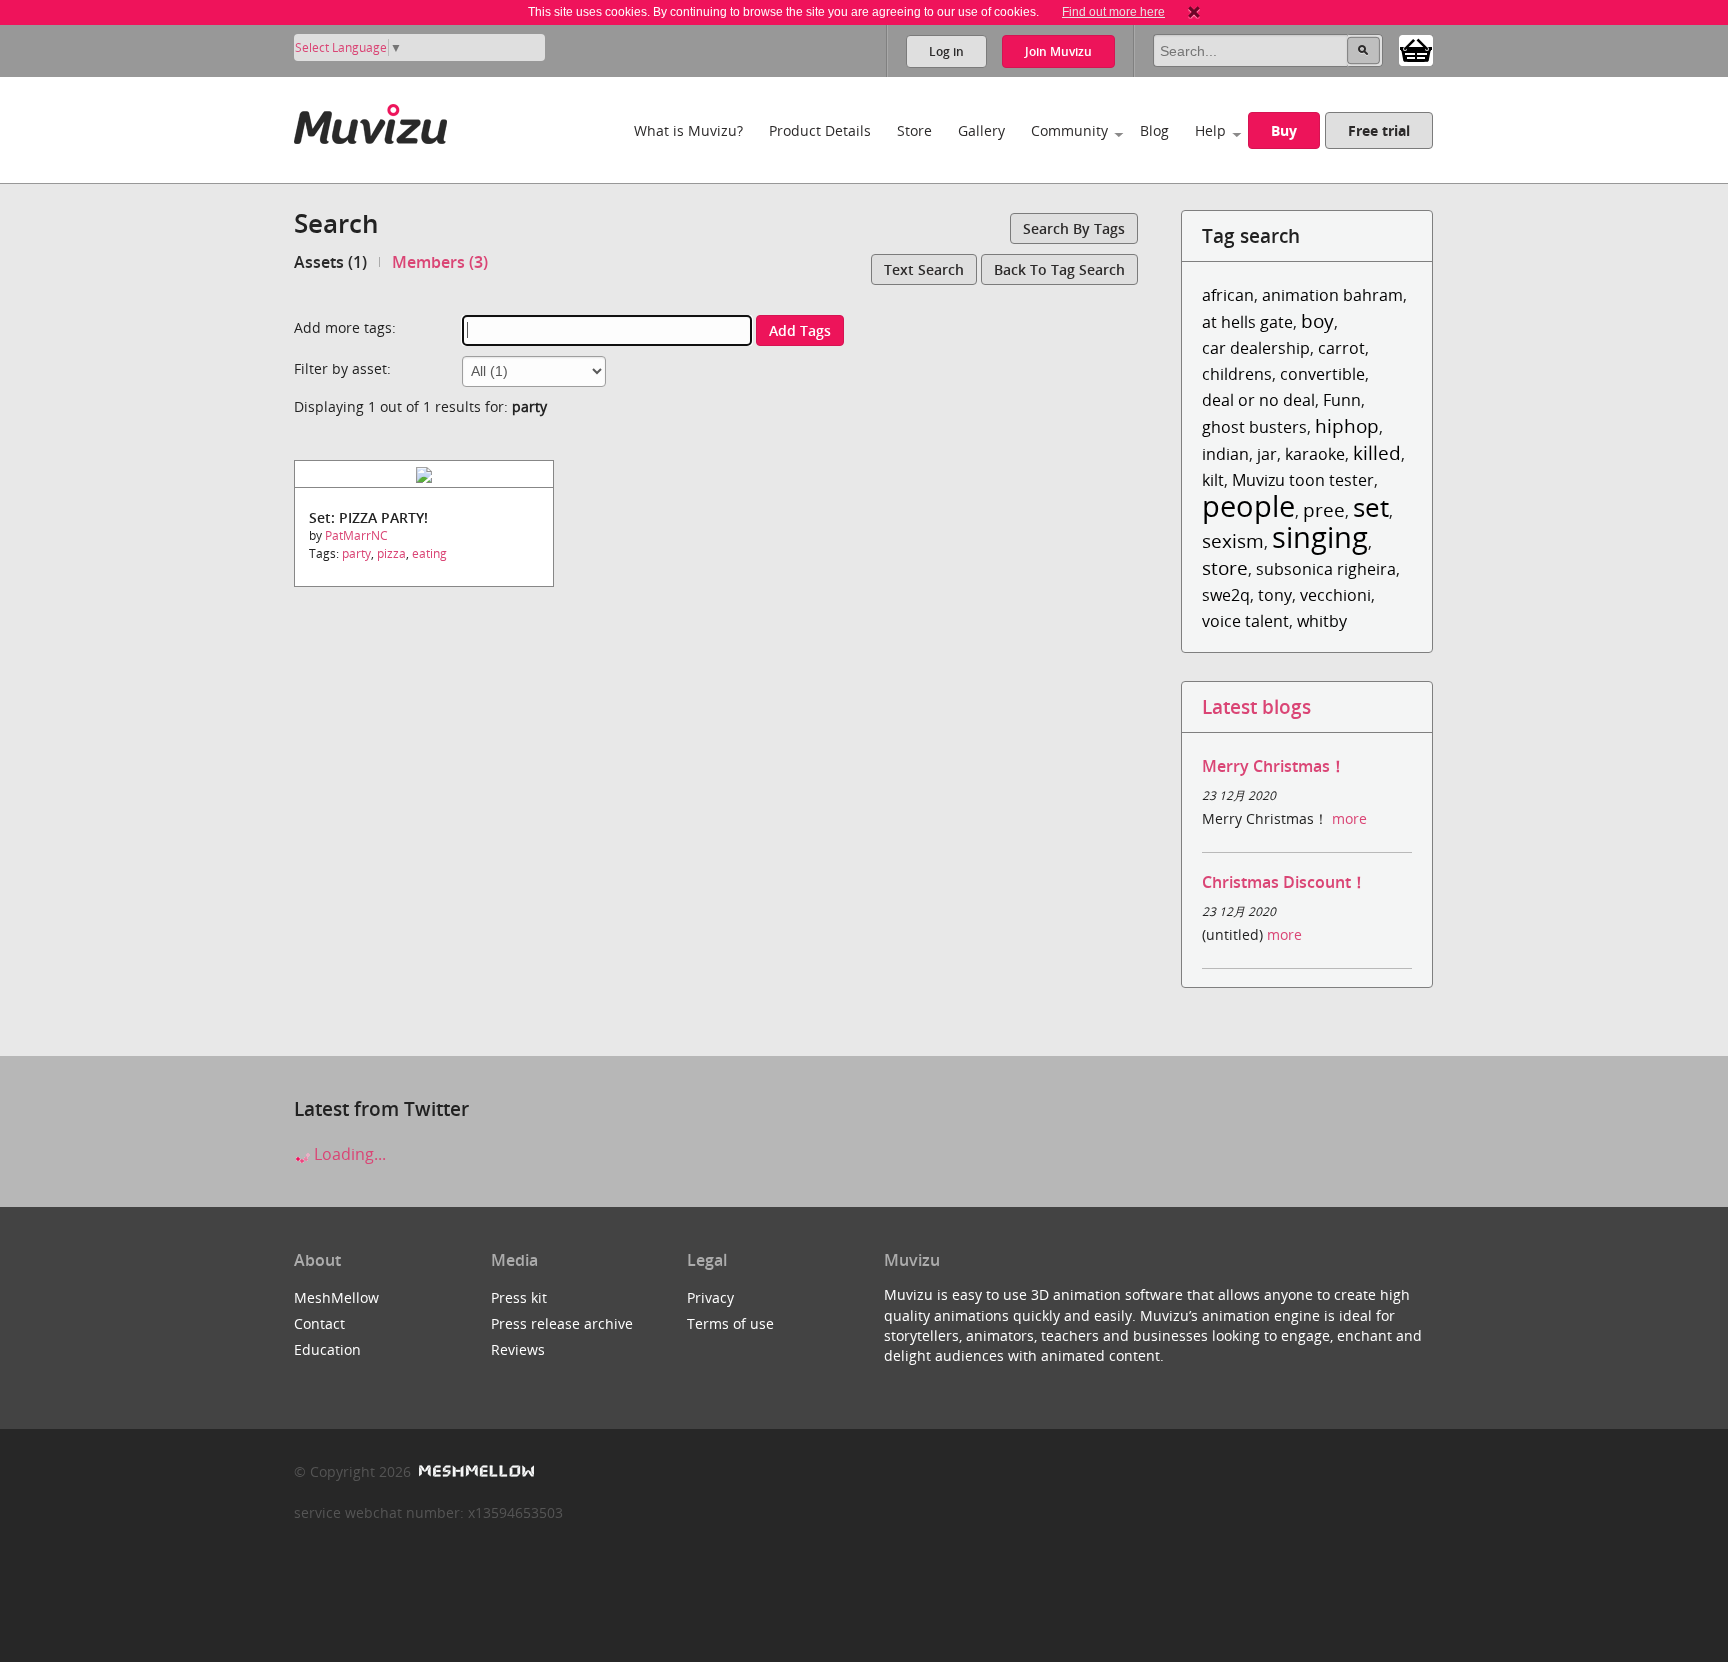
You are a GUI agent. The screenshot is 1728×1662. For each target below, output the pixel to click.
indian (1225, 454)
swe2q (1226, 595)
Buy (1284, 130)
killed (1377, 452)
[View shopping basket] (1416, 49)
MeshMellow (336, 1297)
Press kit (519, 1297)
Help (1210, 130)
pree (1324, 509)
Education (327, 1349)
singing (1320, 536)
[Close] (1194, 12)
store (1225, 567)
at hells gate (1247, 322)
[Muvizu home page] (370, 120)
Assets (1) (330, 262)
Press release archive (562, 1323)
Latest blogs (1256, 706)
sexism (1233, 540)
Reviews (518, 1349)
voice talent (1245, 621)
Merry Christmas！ (1274, 766)
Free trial (1379, 130)
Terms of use (730, 1323)
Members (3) (440, 262)
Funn (1342, 400)
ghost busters (1254, 427)
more (1349, 818)
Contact (319, 1323)
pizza (391, 553)
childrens (1237, 374)
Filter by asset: (342, 368)
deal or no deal (1258, 400)
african (1228, 295)
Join (1058, 51)
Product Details (820, 130)
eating (429, 553)
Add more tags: (345, 327)
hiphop (1347, 425)
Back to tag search (1059, 269)
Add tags (800, 330)
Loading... (348, 1154)
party (356, 553)
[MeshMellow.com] (474, 1471)
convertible (1322, 374)
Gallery (981, 130)
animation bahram (1332, 295)
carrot (1341, 348)
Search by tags (1074, 228)
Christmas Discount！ (1284, 882)
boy (1317, 320)
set (1371, 507)
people (1248, 505)
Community (1069, 130)
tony (1275, 595)
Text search (924, 269)
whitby (1322, 621)
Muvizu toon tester (1303, 480)
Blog (1154, 130)
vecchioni (1335, 595)
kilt (1213, 480)
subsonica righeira (1326, 569)
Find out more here (1113, 12)
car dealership (1256, 348)
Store (914, 130)
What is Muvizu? (688, 130)
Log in (946, 51)
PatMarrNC (356, 535)
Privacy (710, 1297)
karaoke (1315, 454)
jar (1267, 454)
